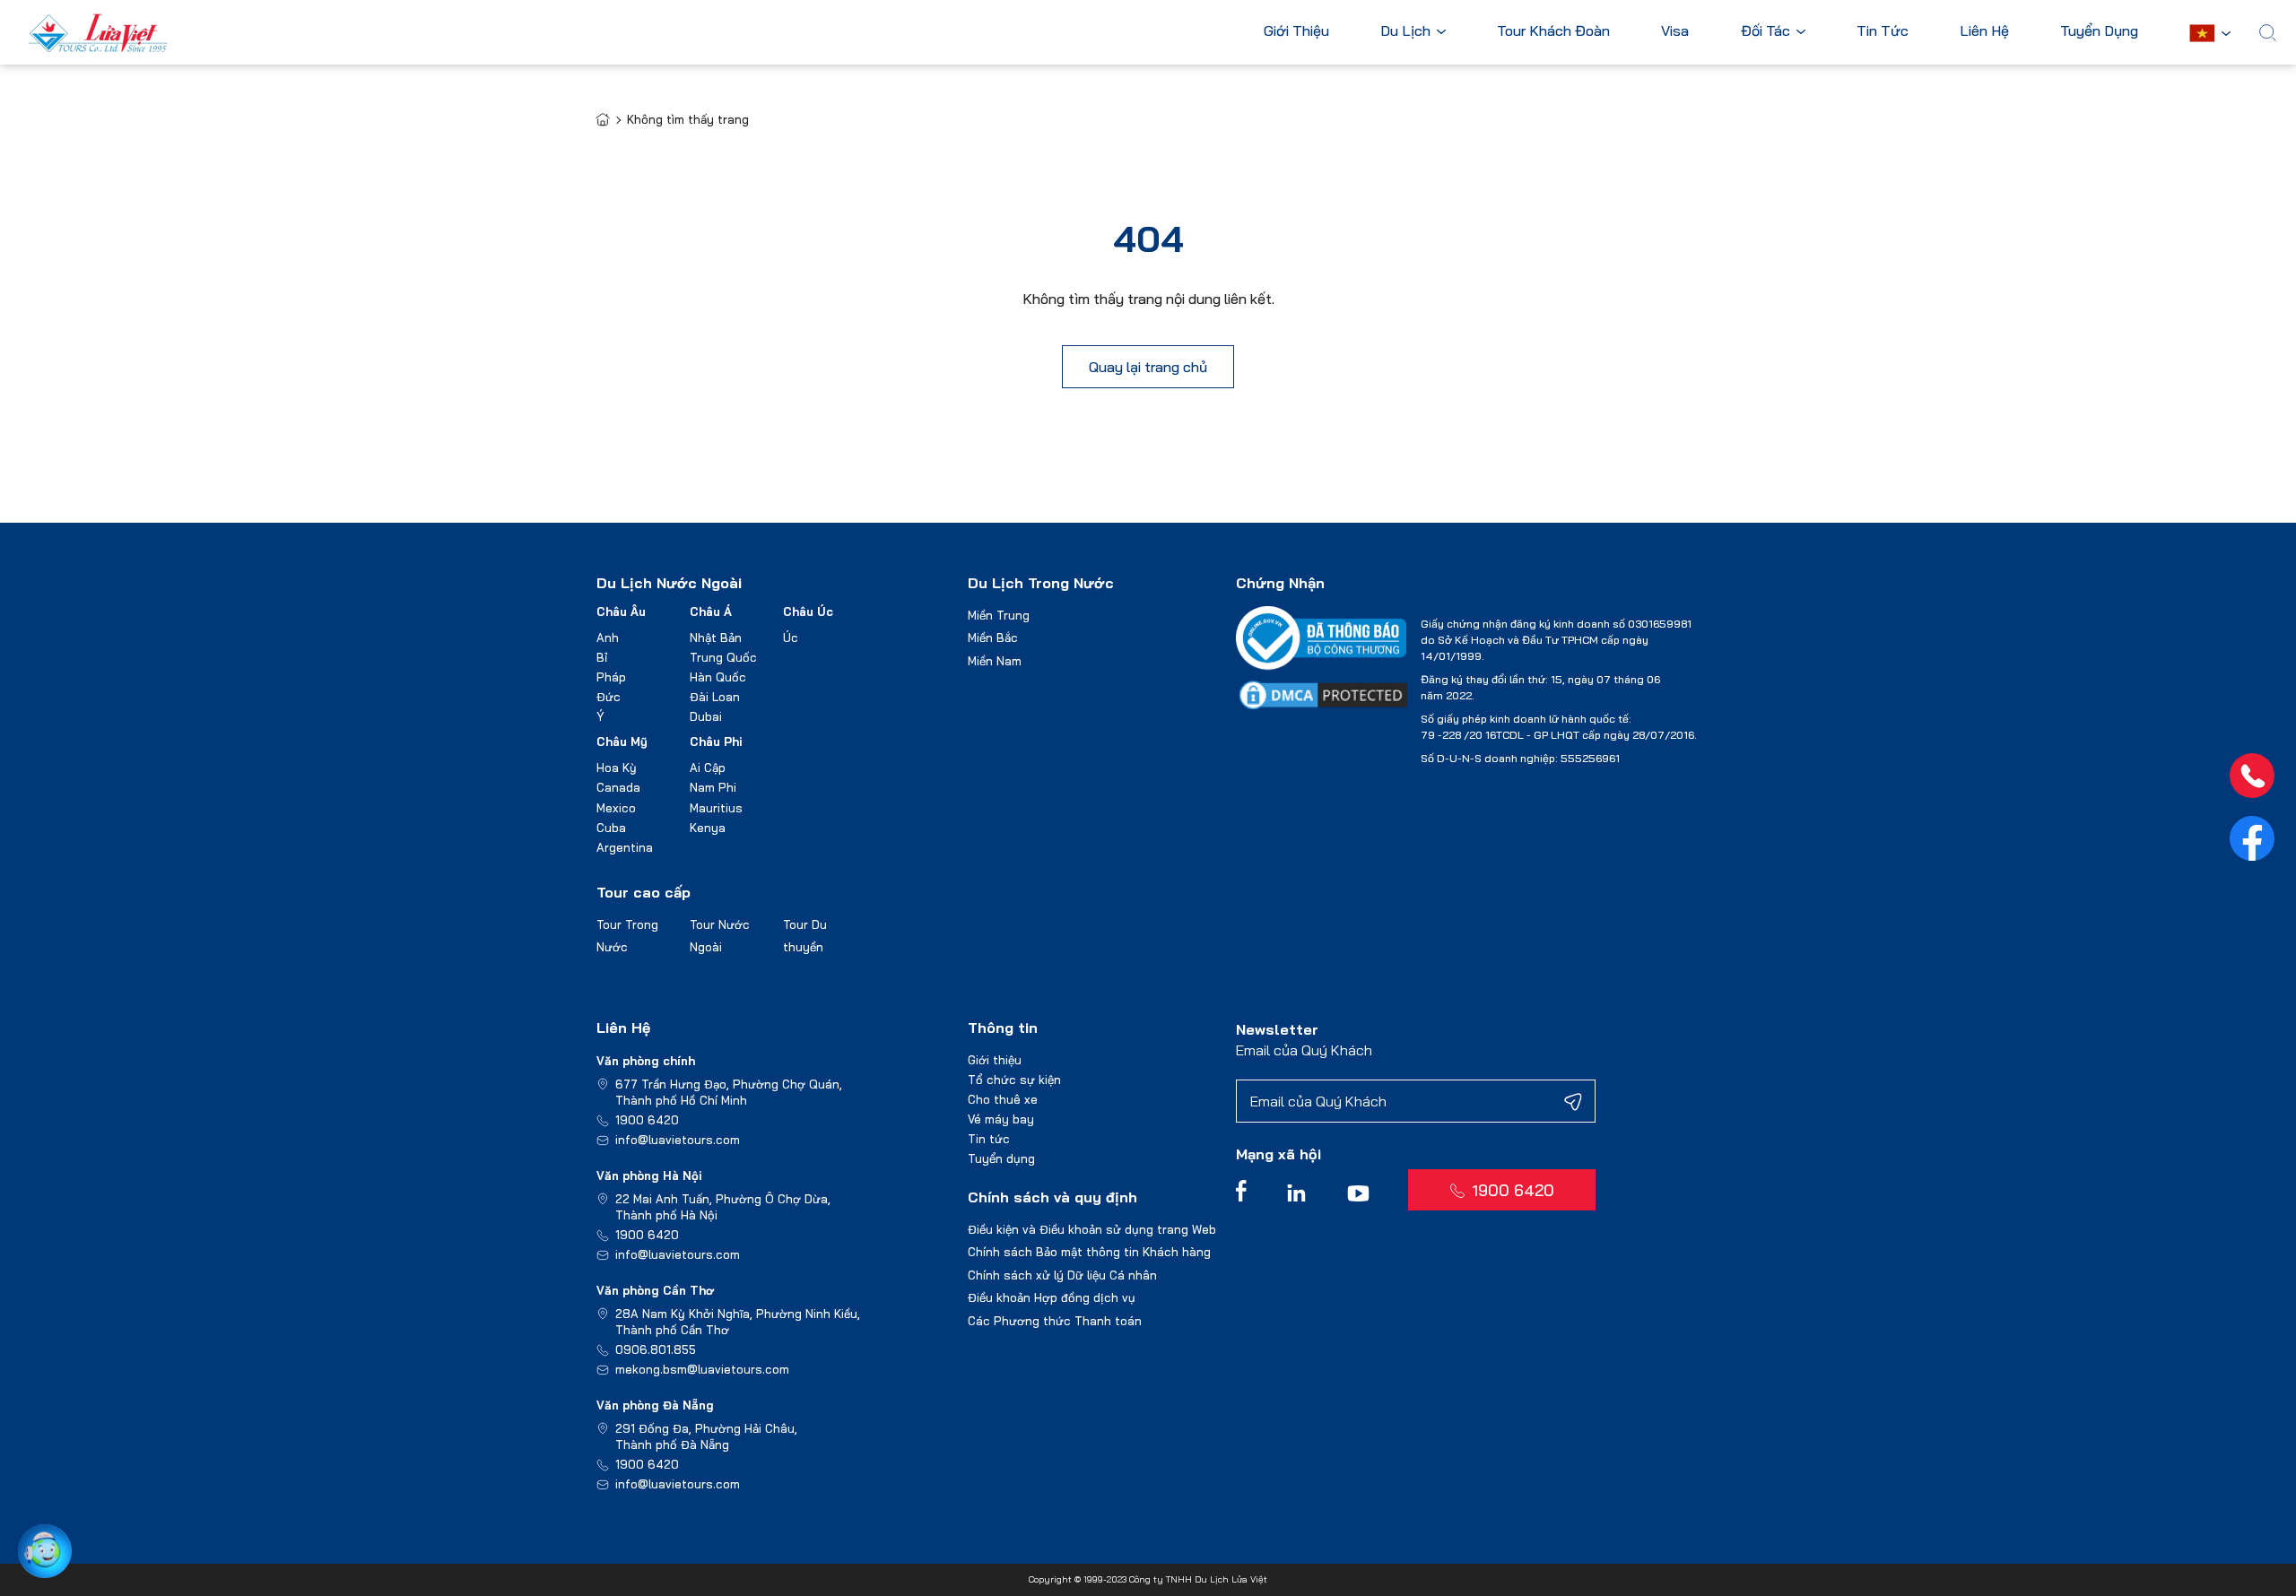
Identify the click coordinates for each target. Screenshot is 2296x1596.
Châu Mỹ (622, 742)
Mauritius (716, 808)
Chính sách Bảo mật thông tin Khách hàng (1089, 1252)
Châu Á (711, 612)
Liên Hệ (1984, 31)
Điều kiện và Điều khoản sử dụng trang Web (1092, 1229)
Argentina (625, 847)
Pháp (611, 677)
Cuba (611, 828)
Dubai (706, 716)
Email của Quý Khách (1304, 1050)
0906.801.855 (656, 1349)
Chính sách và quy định (1052, 1197)
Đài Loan (715, 697)
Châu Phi (716, 742)
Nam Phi (713, 787)
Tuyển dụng (1001, 1158)
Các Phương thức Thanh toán (1055, 1321)
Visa (1675, 31)
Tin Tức (1883, 31)
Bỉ (602, 657)
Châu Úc (808, 612)
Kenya (708, 828)
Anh (608, 638)
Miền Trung (999, 615)
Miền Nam (995, 661)
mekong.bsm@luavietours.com (702, 1369)
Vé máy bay (1001, 1119)
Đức (609, 697)
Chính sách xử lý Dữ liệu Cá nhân (1062, 1275)
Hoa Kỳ (617, 768)
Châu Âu (621, 612)
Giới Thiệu (1296, 31)
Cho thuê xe (1003, 1099)
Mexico (616, 808)
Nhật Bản (716, 638)
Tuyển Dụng (2099, 31)
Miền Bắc (993, 638)
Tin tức (989, 1139)
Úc (791, 638)
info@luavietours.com (678, 1140)
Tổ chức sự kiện (1014, 1080)
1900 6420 (647, 1120)
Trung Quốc (723, 657)
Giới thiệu (995, 1060)
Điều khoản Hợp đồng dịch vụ (1052, 1297)
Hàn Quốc (718, 677)
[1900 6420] (2252, 776)
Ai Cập (708, 768)
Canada (618, 787)
